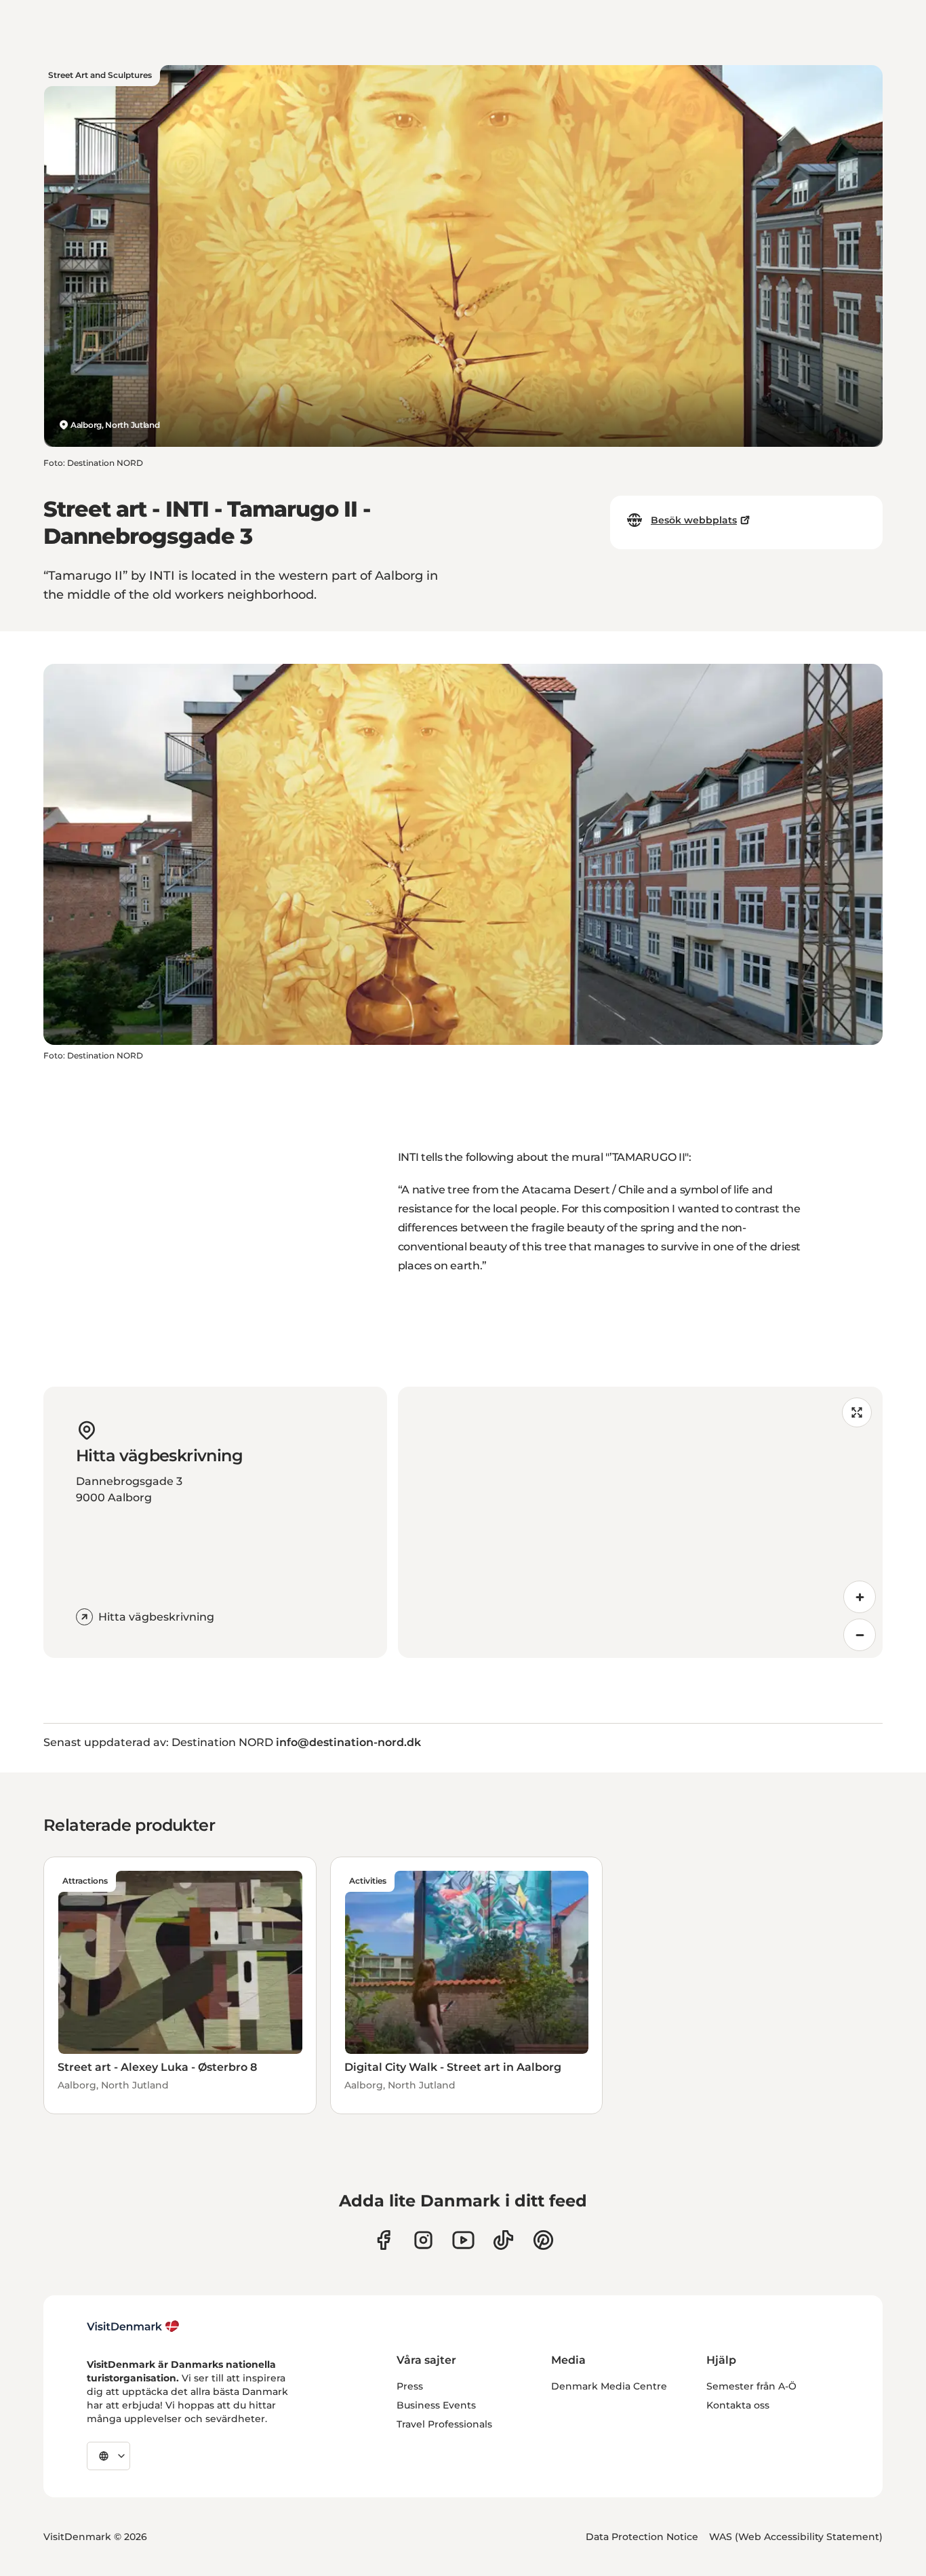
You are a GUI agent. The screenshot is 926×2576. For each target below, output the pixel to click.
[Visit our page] (423, 2240)
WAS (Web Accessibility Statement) (796, 2537)
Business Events (436, 2405)
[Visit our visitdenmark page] (463, 2240)
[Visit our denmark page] (383, 2240)
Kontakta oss (738, 2405)
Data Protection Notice (642, 2537)
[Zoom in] (860, 1597)
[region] (641, 1522)
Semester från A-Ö (751, 2386)
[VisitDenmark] (133, 2326)
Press (410, 2386)
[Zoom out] (860, 1635)
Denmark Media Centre (609, 2386)
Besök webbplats (694, 520)
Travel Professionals (444, 2424)
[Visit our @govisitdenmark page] (503, 2240)
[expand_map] (857, 1412)
